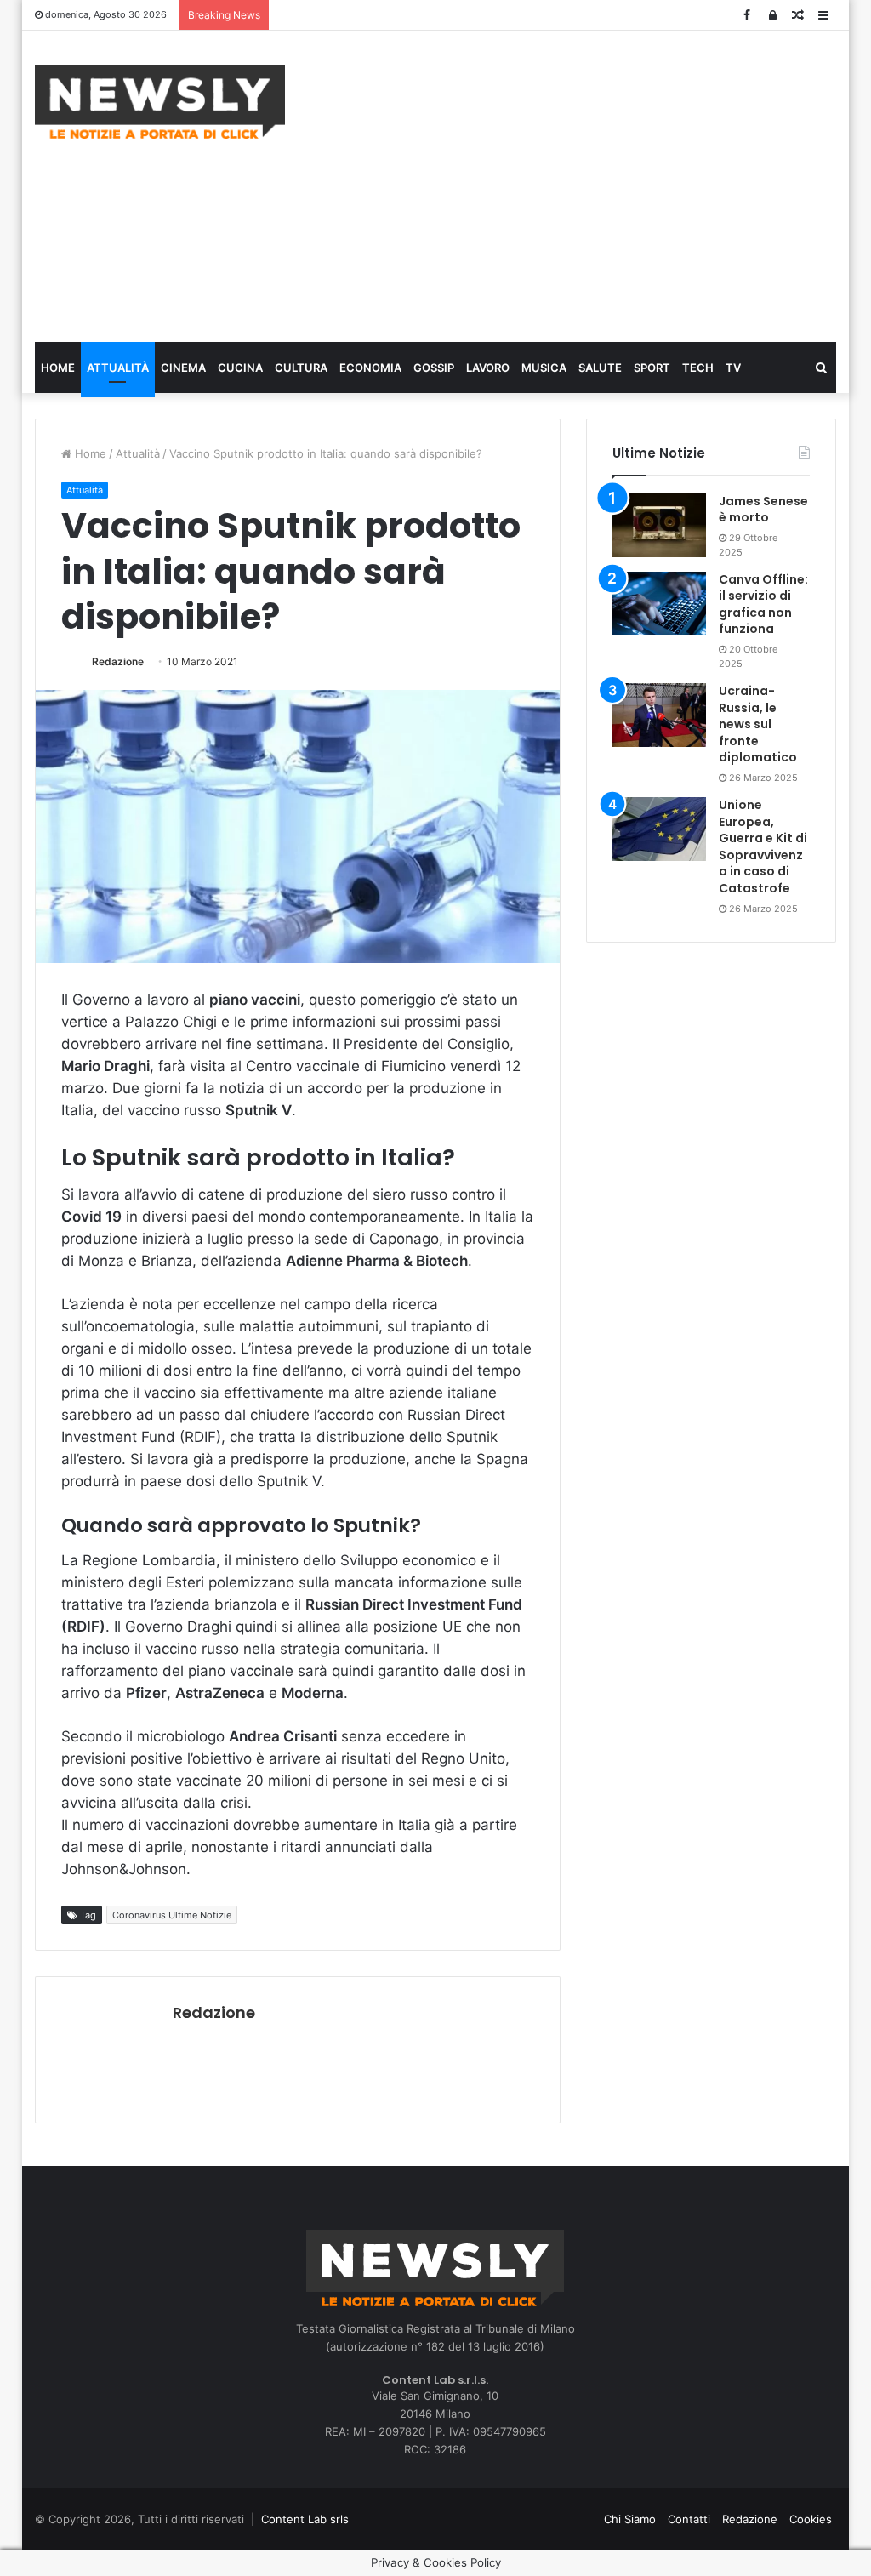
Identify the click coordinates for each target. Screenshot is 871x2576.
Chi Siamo (630, 2519)
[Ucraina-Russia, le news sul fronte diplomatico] (659, 715)
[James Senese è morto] (659, 525)
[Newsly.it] (160, 102)
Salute (600, 368)
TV (733, 368)
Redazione (118, 661)
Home (58, 368)
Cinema (183, 368)
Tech (698, 368)
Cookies (811, 2519)
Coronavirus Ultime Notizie (172, 1915)
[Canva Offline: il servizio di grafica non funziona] (659, 604)
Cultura (301, 368)
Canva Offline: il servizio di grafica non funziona (763, 604)
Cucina (240, 368)
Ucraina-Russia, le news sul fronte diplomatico (758, 724)
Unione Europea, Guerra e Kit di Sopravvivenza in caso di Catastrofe (763, 846)
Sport (652, 368)
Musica (544, 368)
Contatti (689, 2519)
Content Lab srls (305, 2519)
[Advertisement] (591, 184)
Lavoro (488, 368)
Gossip (434, 368)
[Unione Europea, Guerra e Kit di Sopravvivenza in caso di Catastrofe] (659, 829)
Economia (370, 368)
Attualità (118, 368)
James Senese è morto (763, 510)
